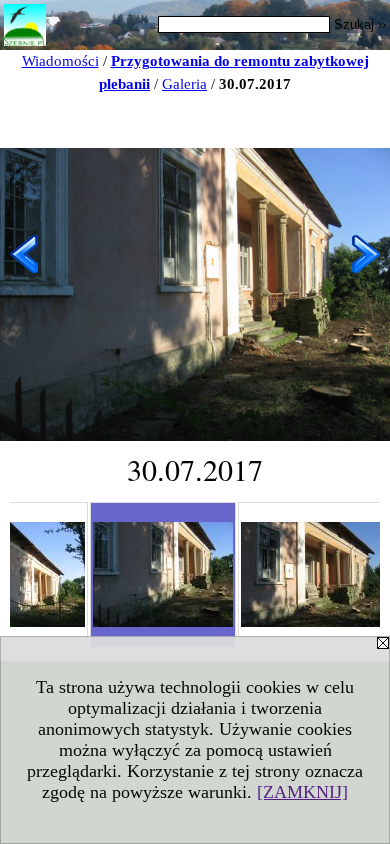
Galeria (184, 84)
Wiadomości (60, 61)
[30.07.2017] (163, 575)
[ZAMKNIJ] (302, 792)
